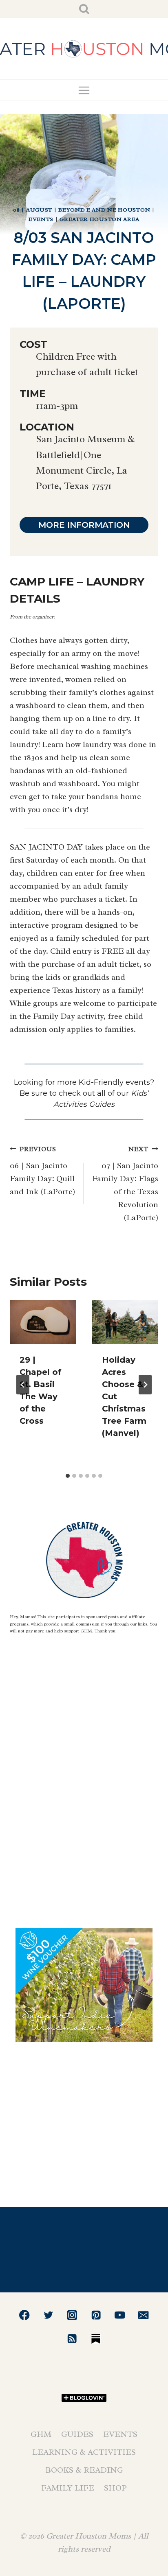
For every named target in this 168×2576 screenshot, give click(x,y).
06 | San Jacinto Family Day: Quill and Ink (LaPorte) (42, 1171)
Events (120, 2434)
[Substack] (96, 2339)
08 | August (33, 210)
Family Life (68, 2488)
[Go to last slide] (23, 1385)
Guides (77, 2434)
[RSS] (72, 2339)
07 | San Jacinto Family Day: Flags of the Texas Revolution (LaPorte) (125, 1184)
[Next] (145, 1385)
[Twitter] (48, 2315)
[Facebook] (25, 2315)
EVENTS (41, 219)
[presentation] (43, 1322)
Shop (115, 2488)
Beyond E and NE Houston (104, 210)
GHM (41, 2434)
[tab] (68, 1476)
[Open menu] (84, 90)
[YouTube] (120, 2315)
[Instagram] (72, 2315)
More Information (84, 525)
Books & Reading (84, 2470)
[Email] (144, 2315)
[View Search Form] (84, 9)
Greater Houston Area (99, 219)
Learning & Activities (84, 2452)
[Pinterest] (96, 2315)
